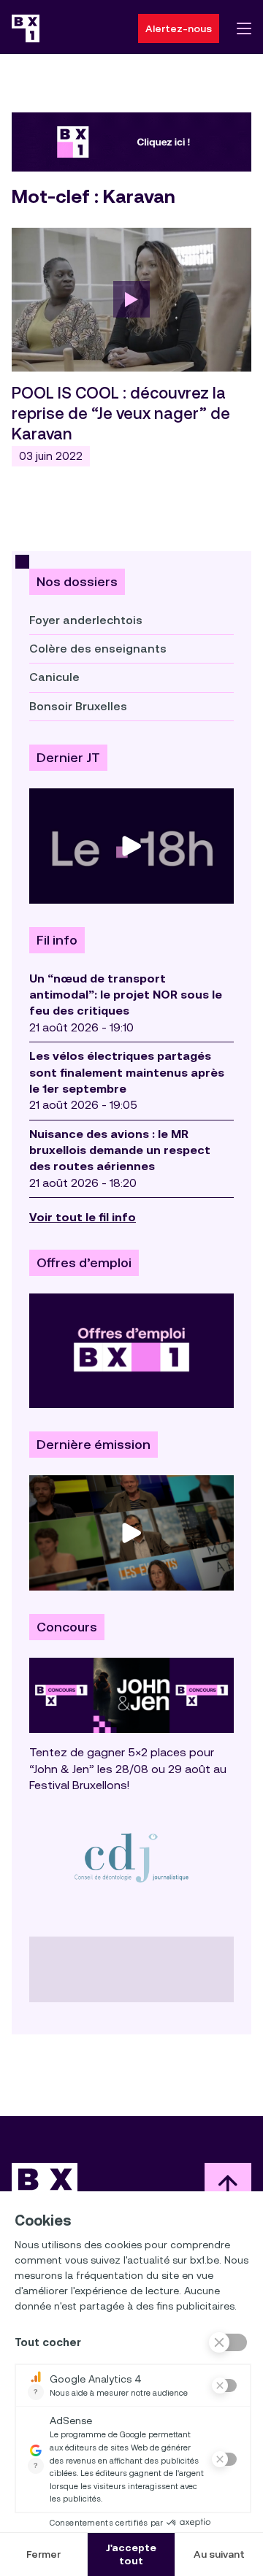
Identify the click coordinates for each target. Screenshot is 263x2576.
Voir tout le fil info (83, 1217)
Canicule (54, 677)
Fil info (57, 940)
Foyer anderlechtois (86, 620)
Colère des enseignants (98, 649)
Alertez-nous (179, 28)
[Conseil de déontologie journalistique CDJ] (131, 1857)
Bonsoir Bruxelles (78, 706)
